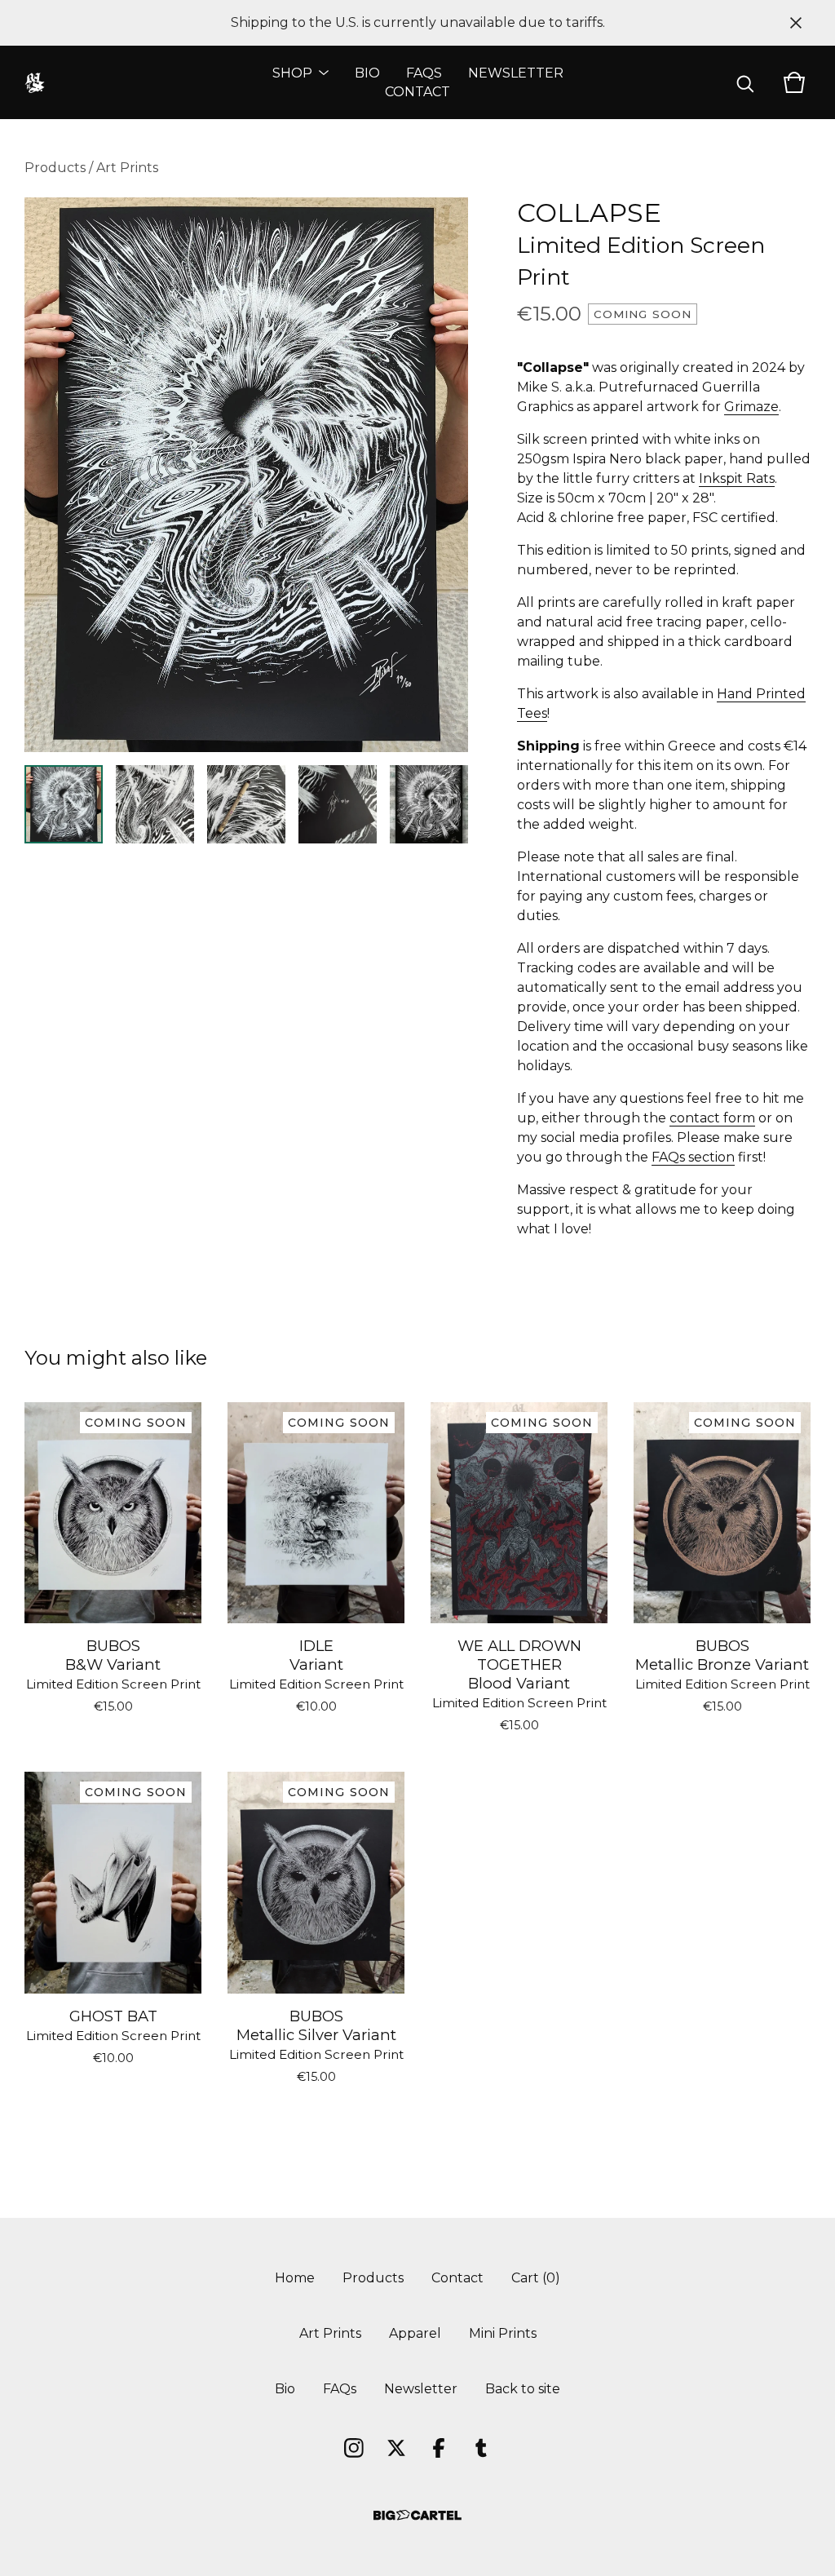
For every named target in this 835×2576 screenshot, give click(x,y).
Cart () (536, 2278)
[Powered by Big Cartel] (417, 2515)
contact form (712, 1118)
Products (55, 168)
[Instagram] (354, 2448)
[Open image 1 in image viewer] (246, 475)
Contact (417, 92)
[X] (396, 2448)
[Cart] (794, 82)
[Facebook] (439, 2448)
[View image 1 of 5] (64, 804)
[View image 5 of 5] (429, 804)
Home (295, 2278)
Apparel (415, 2333)
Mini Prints (503, 2333)
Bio (367, 73)
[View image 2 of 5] (155, 804)
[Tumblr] (481, 2448)
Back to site (523, 2389)
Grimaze (751, 407)
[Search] (745, 82)
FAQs (424, 73)
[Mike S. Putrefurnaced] (35, 82)
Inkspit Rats (737, 478)
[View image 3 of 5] (246, 804)
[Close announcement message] (796, 23)
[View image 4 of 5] (338, 804)
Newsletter (516, 73)
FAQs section (693, 1157)
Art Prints (127, 168)
